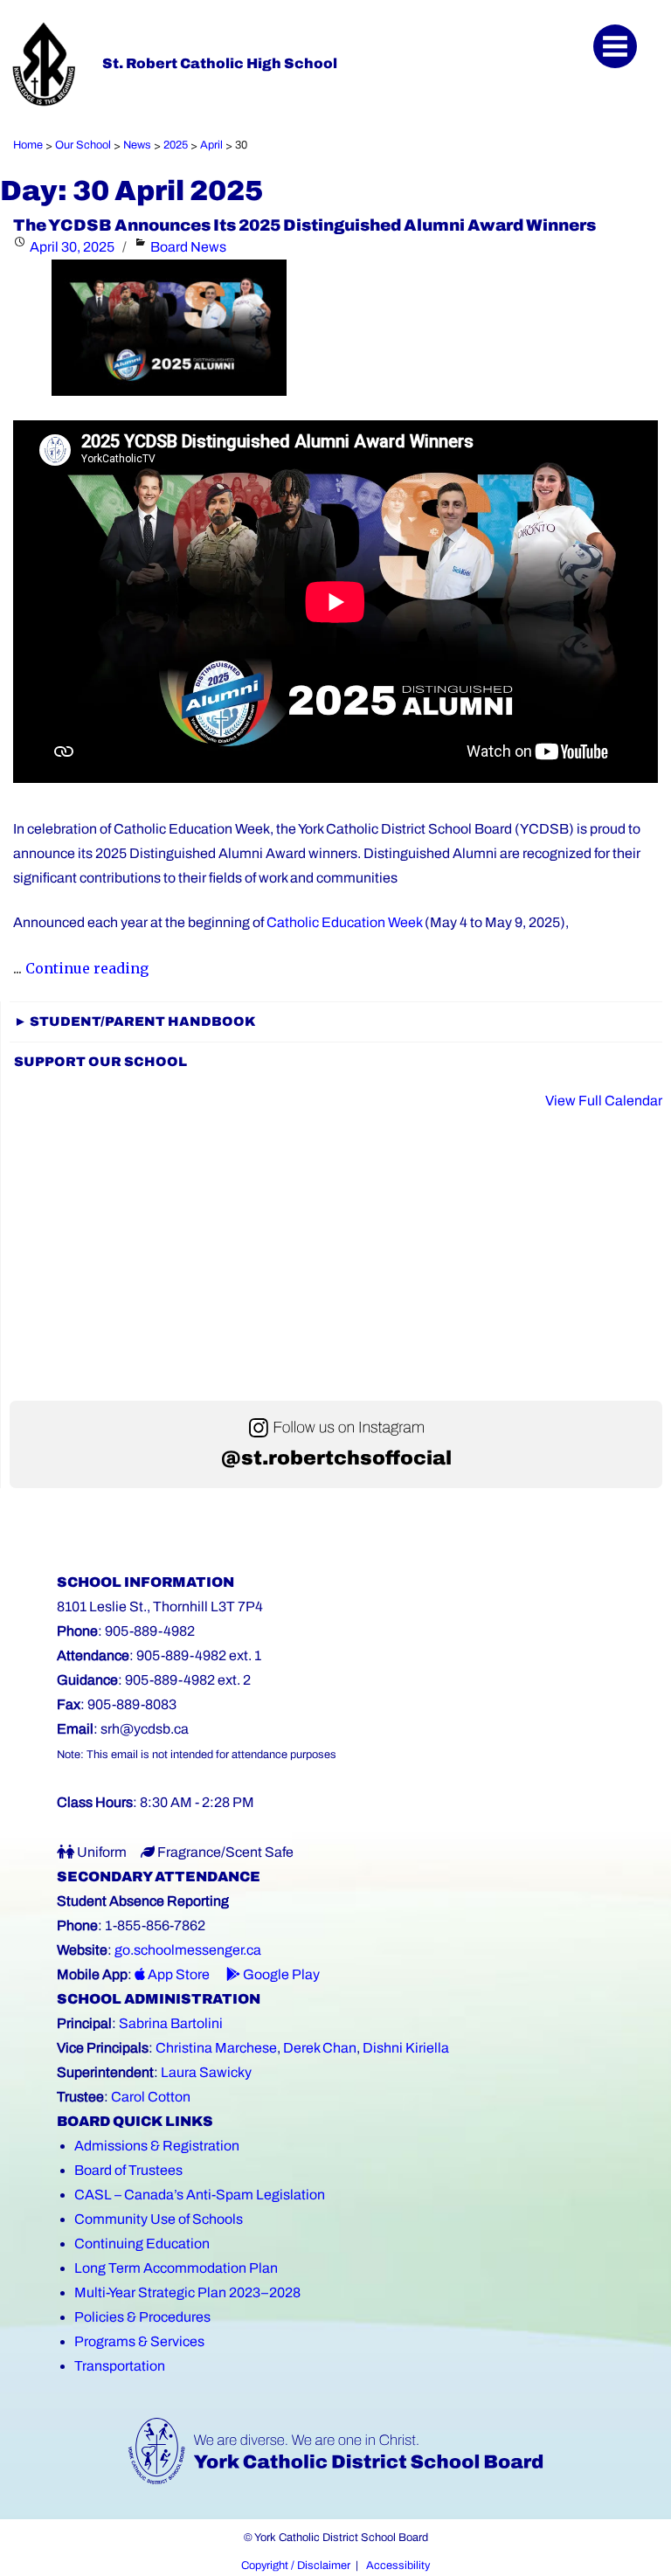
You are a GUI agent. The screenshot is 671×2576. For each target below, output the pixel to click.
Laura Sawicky (206, 2072)
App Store (177, 1974)
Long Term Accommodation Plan (176, 2268)
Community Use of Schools (159, 2219)
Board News (188, 247)
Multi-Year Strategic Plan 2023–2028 (187, 2292)
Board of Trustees (128, 2170)
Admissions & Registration (157, 2146)
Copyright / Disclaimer (296, 2566)
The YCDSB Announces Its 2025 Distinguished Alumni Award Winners (304, 225)
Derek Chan (320, 2048)
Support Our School (100, 1062)
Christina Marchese (216, 2048)
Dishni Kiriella (406, 2048)
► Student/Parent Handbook (135, 1021)
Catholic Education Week (344, 922)
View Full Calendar (604, 1101)
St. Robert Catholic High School (220, 63)
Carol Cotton (151, 2097)
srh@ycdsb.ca (145, 1729)
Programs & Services (139, 2341)
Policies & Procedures (142, 2317)
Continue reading (87, 968)
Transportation (120, 2366)
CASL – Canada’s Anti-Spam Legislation (200, 2195)
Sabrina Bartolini (171, 2023)
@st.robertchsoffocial (336, 1458)
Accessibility (398, 2566)
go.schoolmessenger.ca (188, 1950)
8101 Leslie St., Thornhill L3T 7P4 (160, 1607)
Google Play (280, 1974)
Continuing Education (142, 2244)
